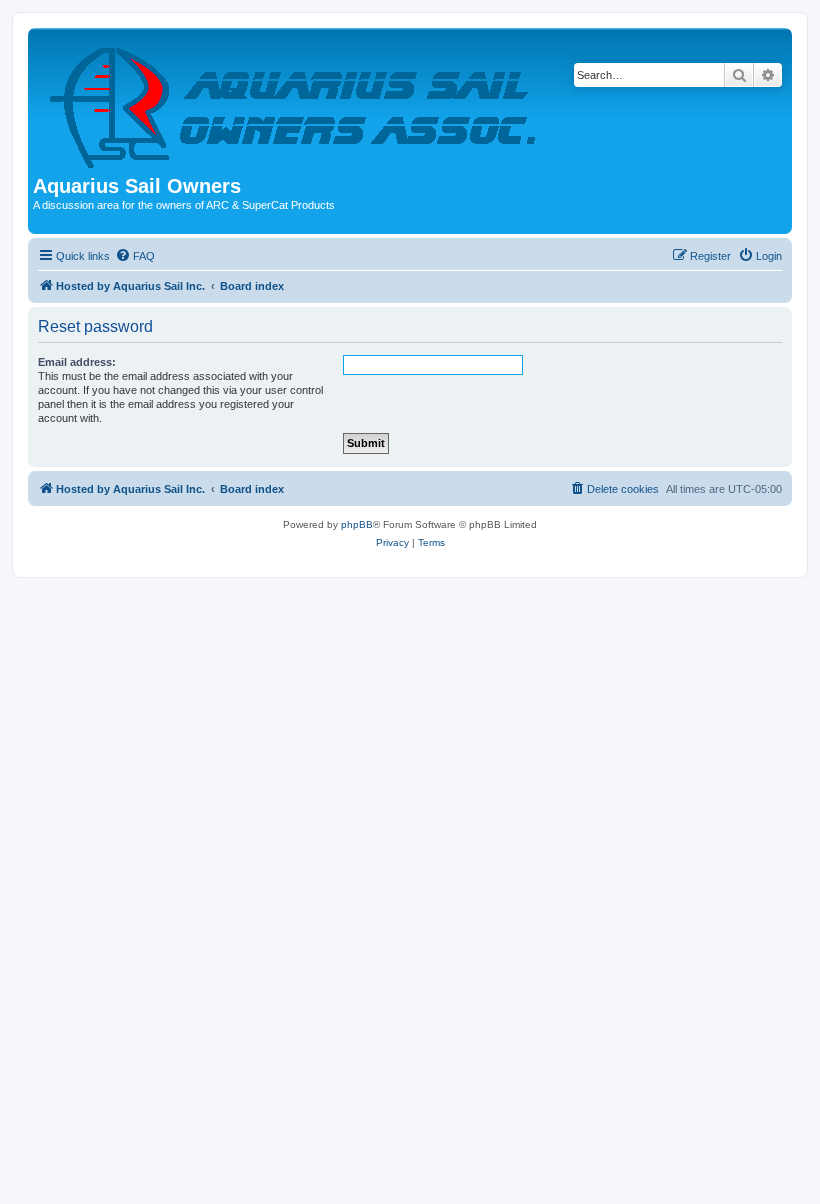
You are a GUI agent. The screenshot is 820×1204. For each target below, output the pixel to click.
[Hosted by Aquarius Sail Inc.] (294, 104)
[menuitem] (135, 256)
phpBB (357, 524)
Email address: (77, 362)
